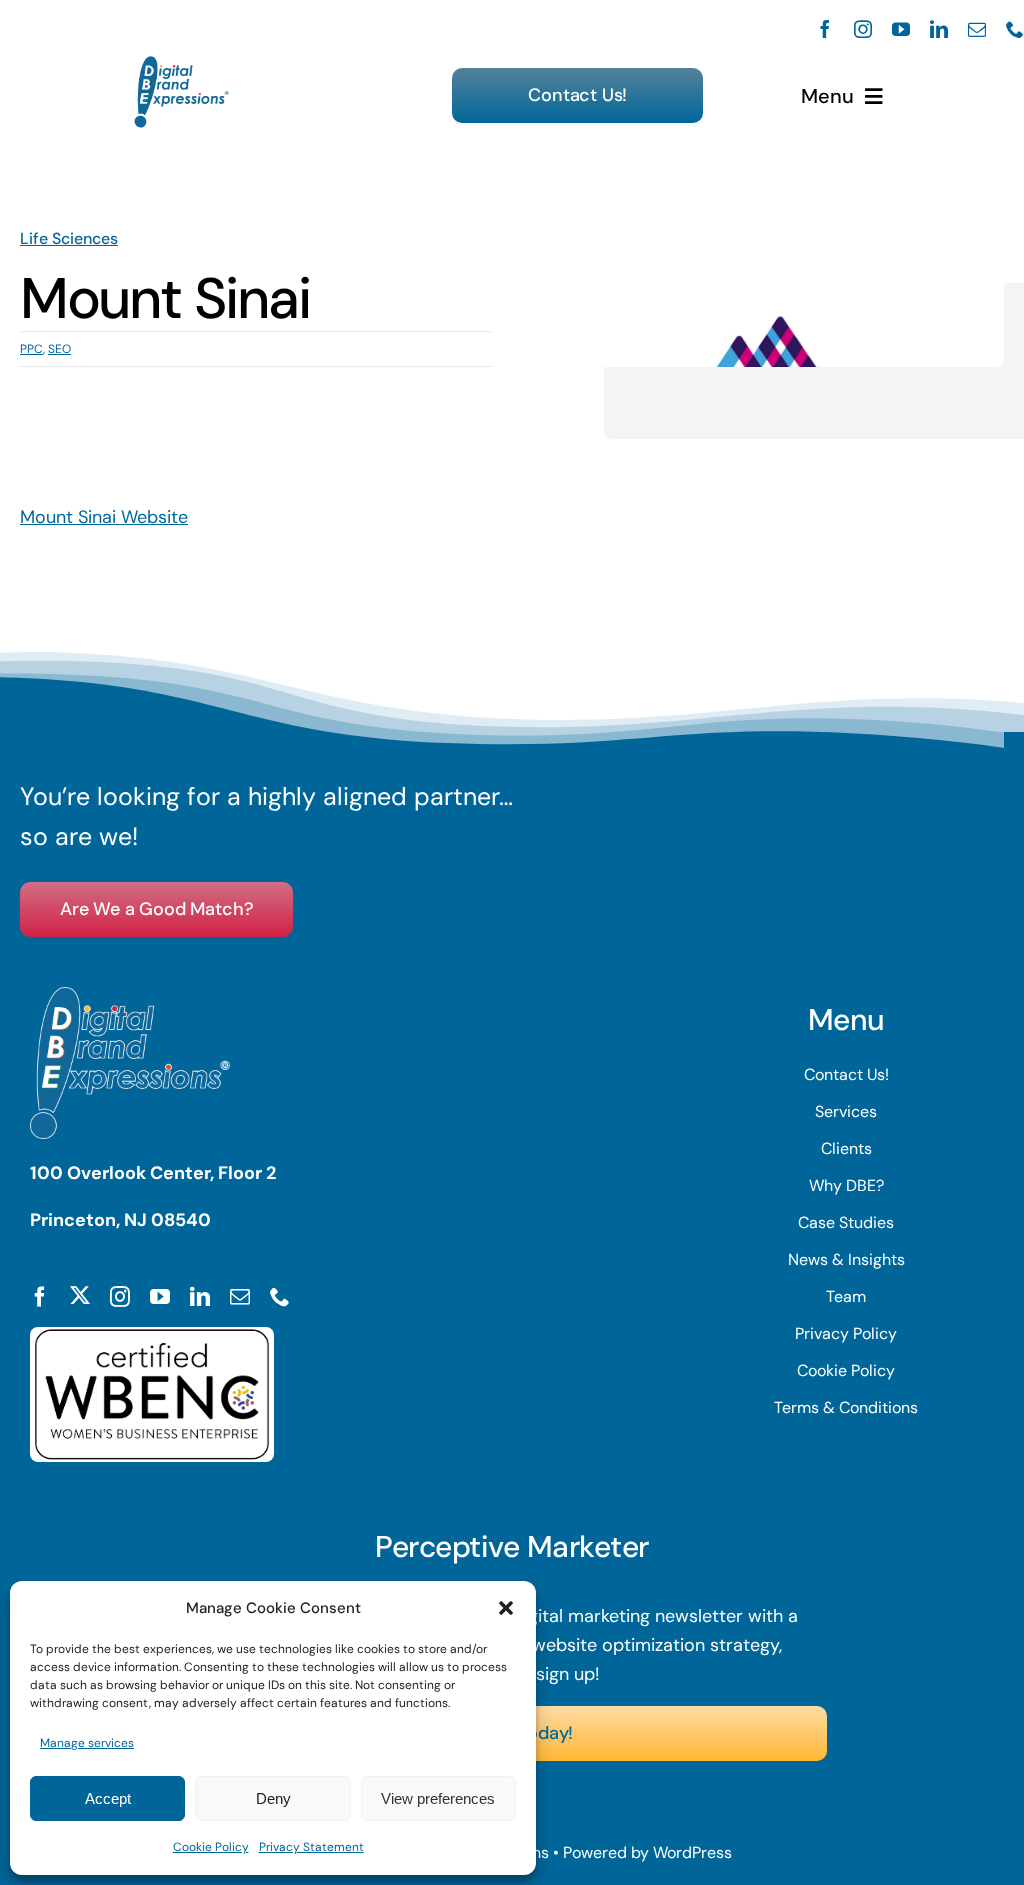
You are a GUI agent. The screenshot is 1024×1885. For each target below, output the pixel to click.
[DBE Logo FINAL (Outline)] (182, 65)
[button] (506, 1608)
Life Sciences (69, 238)
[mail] (977, 29)
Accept (108, 1798)
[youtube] (901, 29)
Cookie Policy (211, 1847)
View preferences (438, 1798)
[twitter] (80, 1295)
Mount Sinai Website (104, 517)
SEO (59, 349)
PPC (31, 349)
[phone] (1015, 29)
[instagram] (863, 29)
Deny (273, 1798)
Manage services (87, 1743)
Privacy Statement (311, 1847)
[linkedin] (939, 29)
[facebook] (825, 29)
